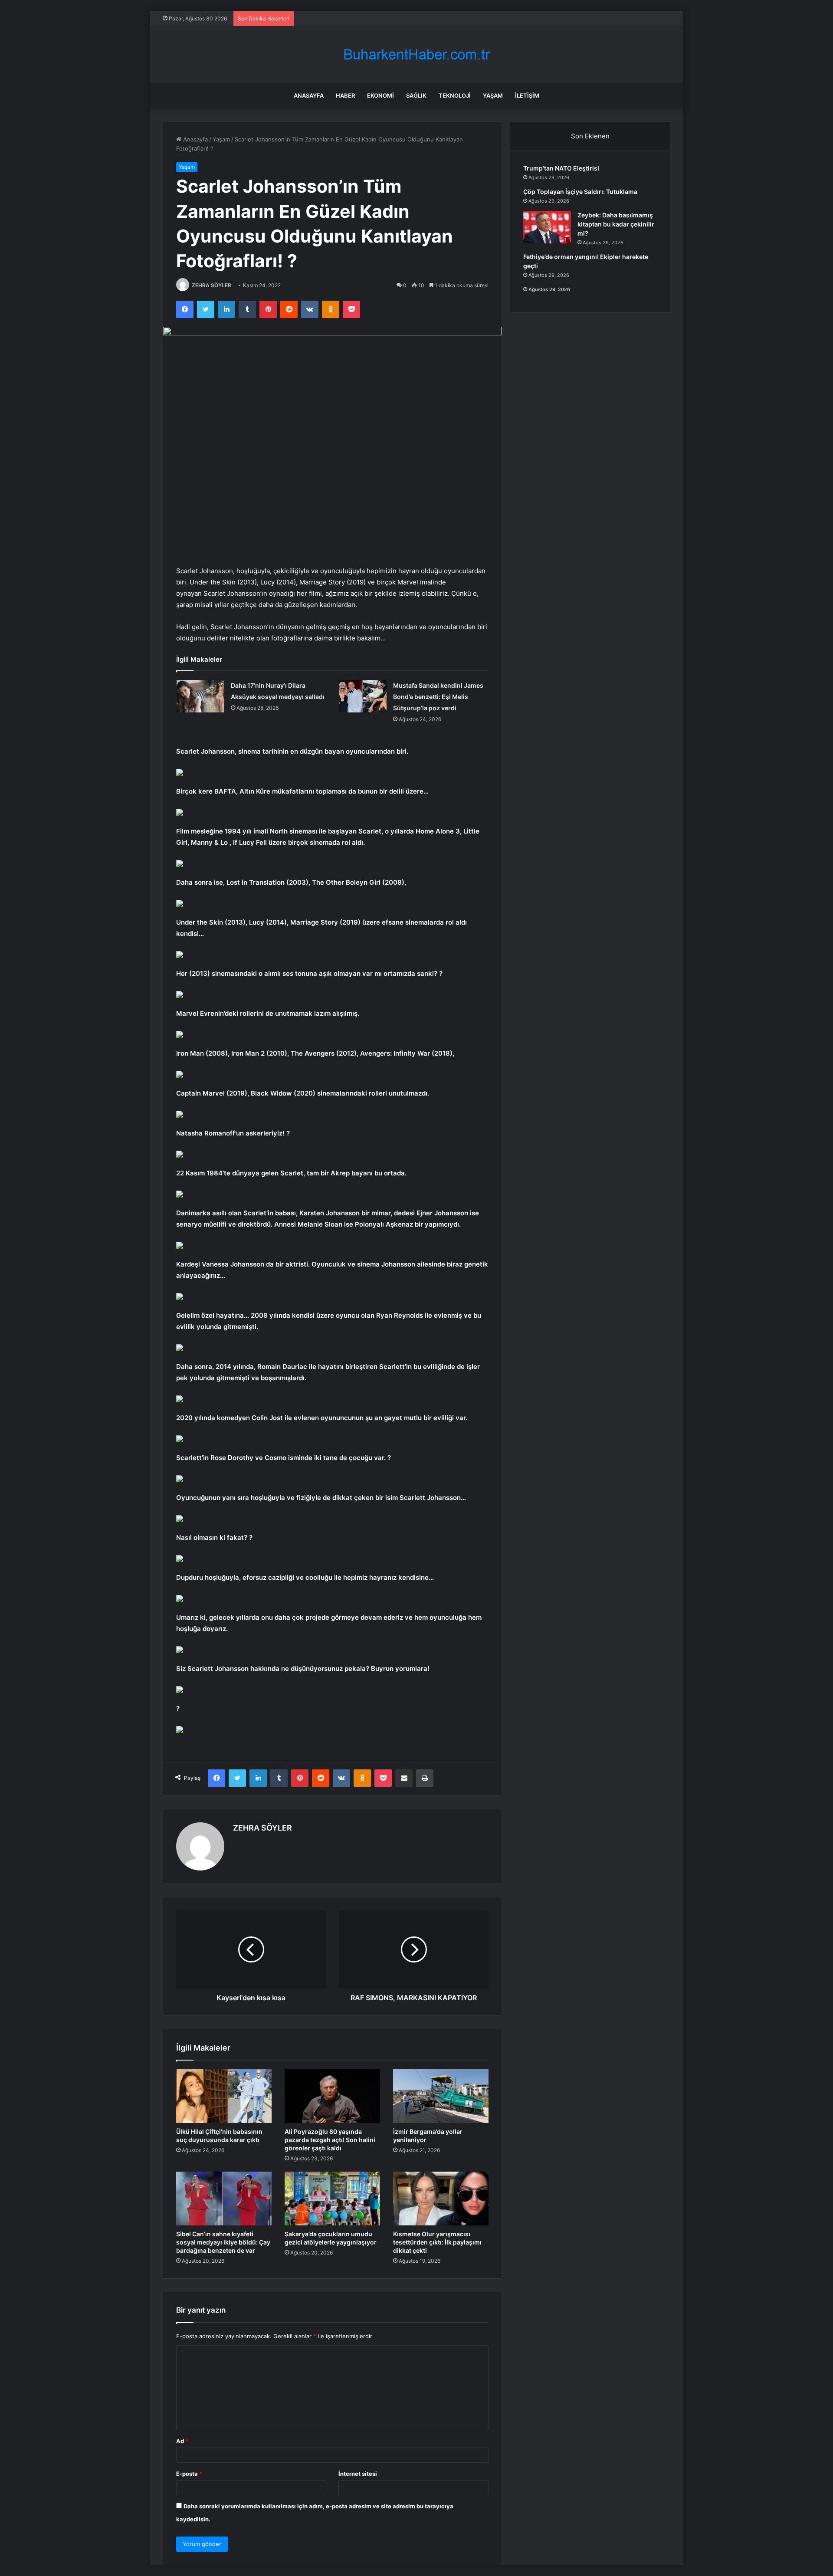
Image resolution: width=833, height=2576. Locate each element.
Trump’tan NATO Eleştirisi (561, 168)
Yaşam (493, 95)
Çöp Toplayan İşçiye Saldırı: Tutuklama (580, 192)
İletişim (527, 95)
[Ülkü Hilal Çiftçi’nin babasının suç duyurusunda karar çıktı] (224, 2096)
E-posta (189, 2474)
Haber (345, 95)
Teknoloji (455, 95)
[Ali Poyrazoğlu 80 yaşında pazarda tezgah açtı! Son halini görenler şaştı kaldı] (332, 2096)
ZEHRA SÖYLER (212, 285)
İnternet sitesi (358, 2474)
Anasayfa (309, 95)
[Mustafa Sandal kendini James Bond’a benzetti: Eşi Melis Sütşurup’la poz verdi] (363, 696)
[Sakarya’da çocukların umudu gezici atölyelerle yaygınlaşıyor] (332, 2199)
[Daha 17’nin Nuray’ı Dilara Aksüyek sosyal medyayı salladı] (200, 696)
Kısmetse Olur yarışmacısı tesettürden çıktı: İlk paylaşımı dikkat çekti (437, 2242)
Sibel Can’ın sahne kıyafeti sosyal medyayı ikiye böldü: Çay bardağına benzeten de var (223, 2242)
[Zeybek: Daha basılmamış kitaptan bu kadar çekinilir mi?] (547, 227)
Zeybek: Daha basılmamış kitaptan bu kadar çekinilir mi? (616, 224)
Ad (182, 2441)
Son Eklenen (590, 136)
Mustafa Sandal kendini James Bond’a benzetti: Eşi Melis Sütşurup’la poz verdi (438, 697)
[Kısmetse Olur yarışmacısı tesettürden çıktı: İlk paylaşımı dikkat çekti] (441, 2199)
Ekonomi (380, 95)
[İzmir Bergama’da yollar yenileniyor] (441, 2096)
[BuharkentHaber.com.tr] (416, 54)
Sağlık (416, 95)
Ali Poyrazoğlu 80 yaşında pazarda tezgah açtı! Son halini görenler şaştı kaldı (330, 2140)
